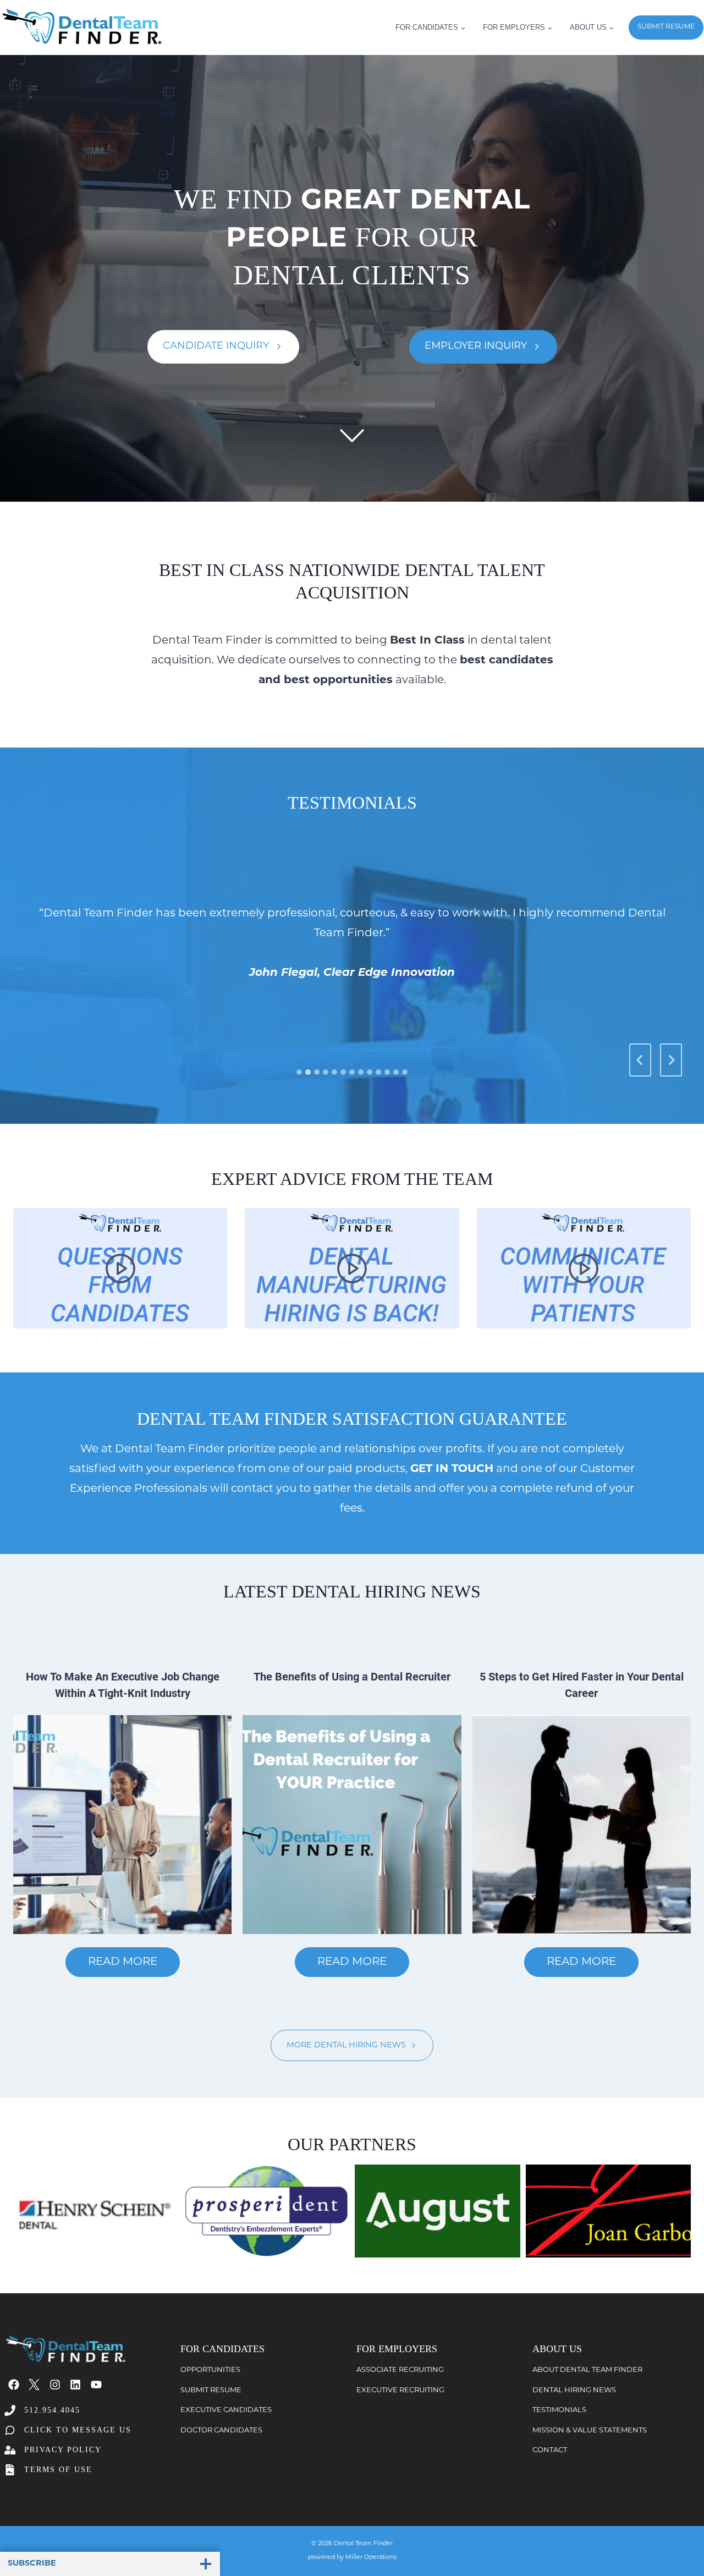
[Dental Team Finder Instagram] (55, 2385)
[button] (120, 1268)
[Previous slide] (640, 1060)
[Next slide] (671, 1060)
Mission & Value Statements (590, 2431)
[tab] (299, 1072)
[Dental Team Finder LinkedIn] (75, 2385)
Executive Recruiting (400, 2390)
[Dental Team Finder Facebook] (14, 2385)
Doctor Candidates (221, 2431)
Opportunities (210, 2370)
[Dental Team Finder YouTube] (96, 2385)
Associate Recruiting (400, 2370)
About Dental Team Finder (587, 2370)
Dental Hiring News (574, 2390)
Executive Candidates (226, 2410)
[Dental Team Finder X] (34, 2385)
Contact (550, 2450)
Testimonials (559, 2410)
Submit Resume (211, 2390)
